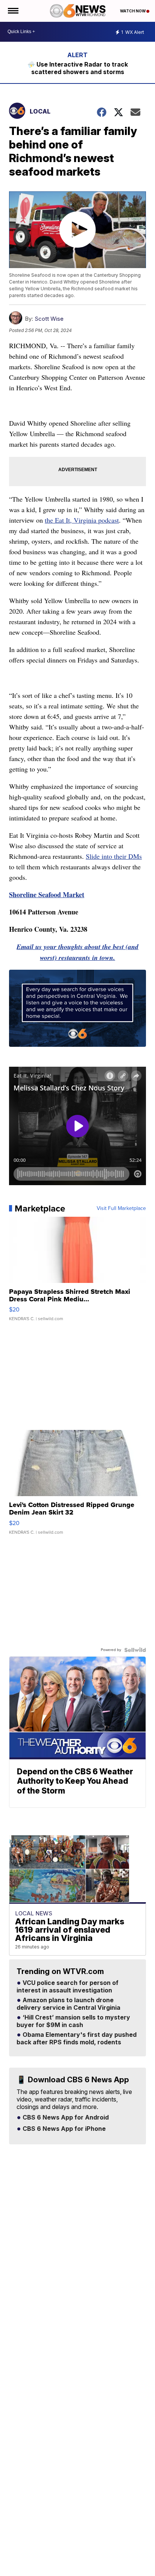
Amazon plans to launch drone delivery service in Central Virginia (68, 2004)
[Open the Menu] (13, 11)
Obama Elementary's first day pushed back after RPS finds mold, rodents (77, 2039)
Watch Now (133, 11)
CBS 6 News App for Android (65, 2118)
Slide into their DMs (114, 856)
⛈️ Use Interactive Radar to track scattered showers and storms (78, 68)
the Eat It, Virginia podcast (82, 520)
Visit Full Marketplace (121, 1208)
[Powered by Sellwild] (135, 1650)
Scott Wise (49, 319)
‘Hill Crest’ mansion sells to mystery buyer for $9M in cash (73, 2021)
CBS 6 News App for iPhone (63, 2129)
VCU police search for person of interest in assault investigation (68, 1987)
